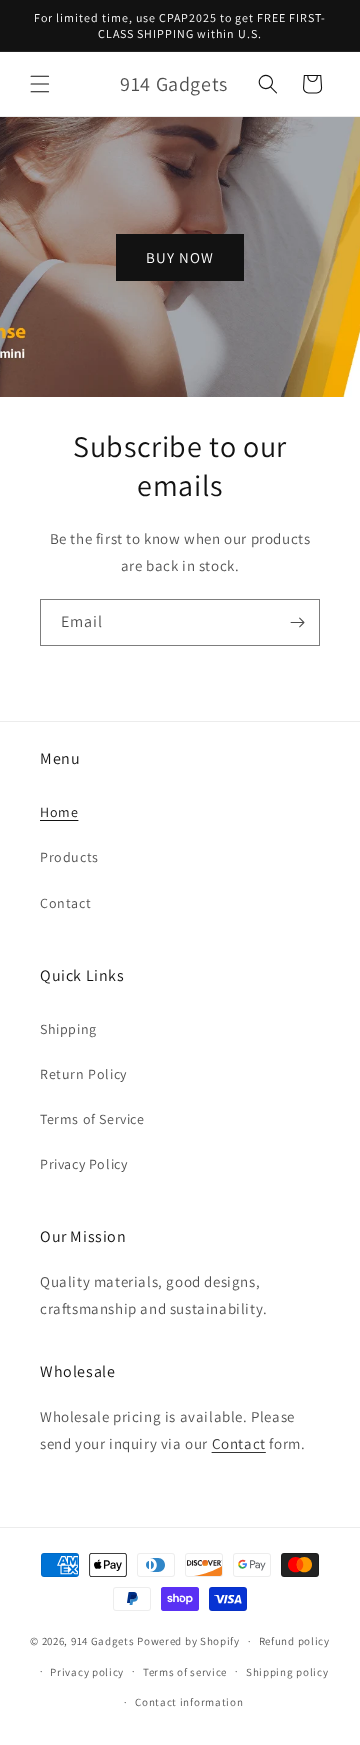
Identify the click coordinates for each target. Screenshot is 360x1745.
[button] (40, 84)
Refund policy (294, 1641)
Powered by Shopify (188, 1641)
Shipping (68, 1029)
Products (69, 857)
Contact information (189, 1702)
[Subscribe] (297, 622)
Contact (65, 903)
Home (59, 812)
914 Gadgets (103, 1641)
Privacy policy (87, 1672)
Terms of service (185, 1672)
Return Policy (83, 1074)
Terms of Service (92, 1119)
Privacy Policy (83, 1164)
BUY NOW (180, 256)
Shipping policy (287, 1672)
